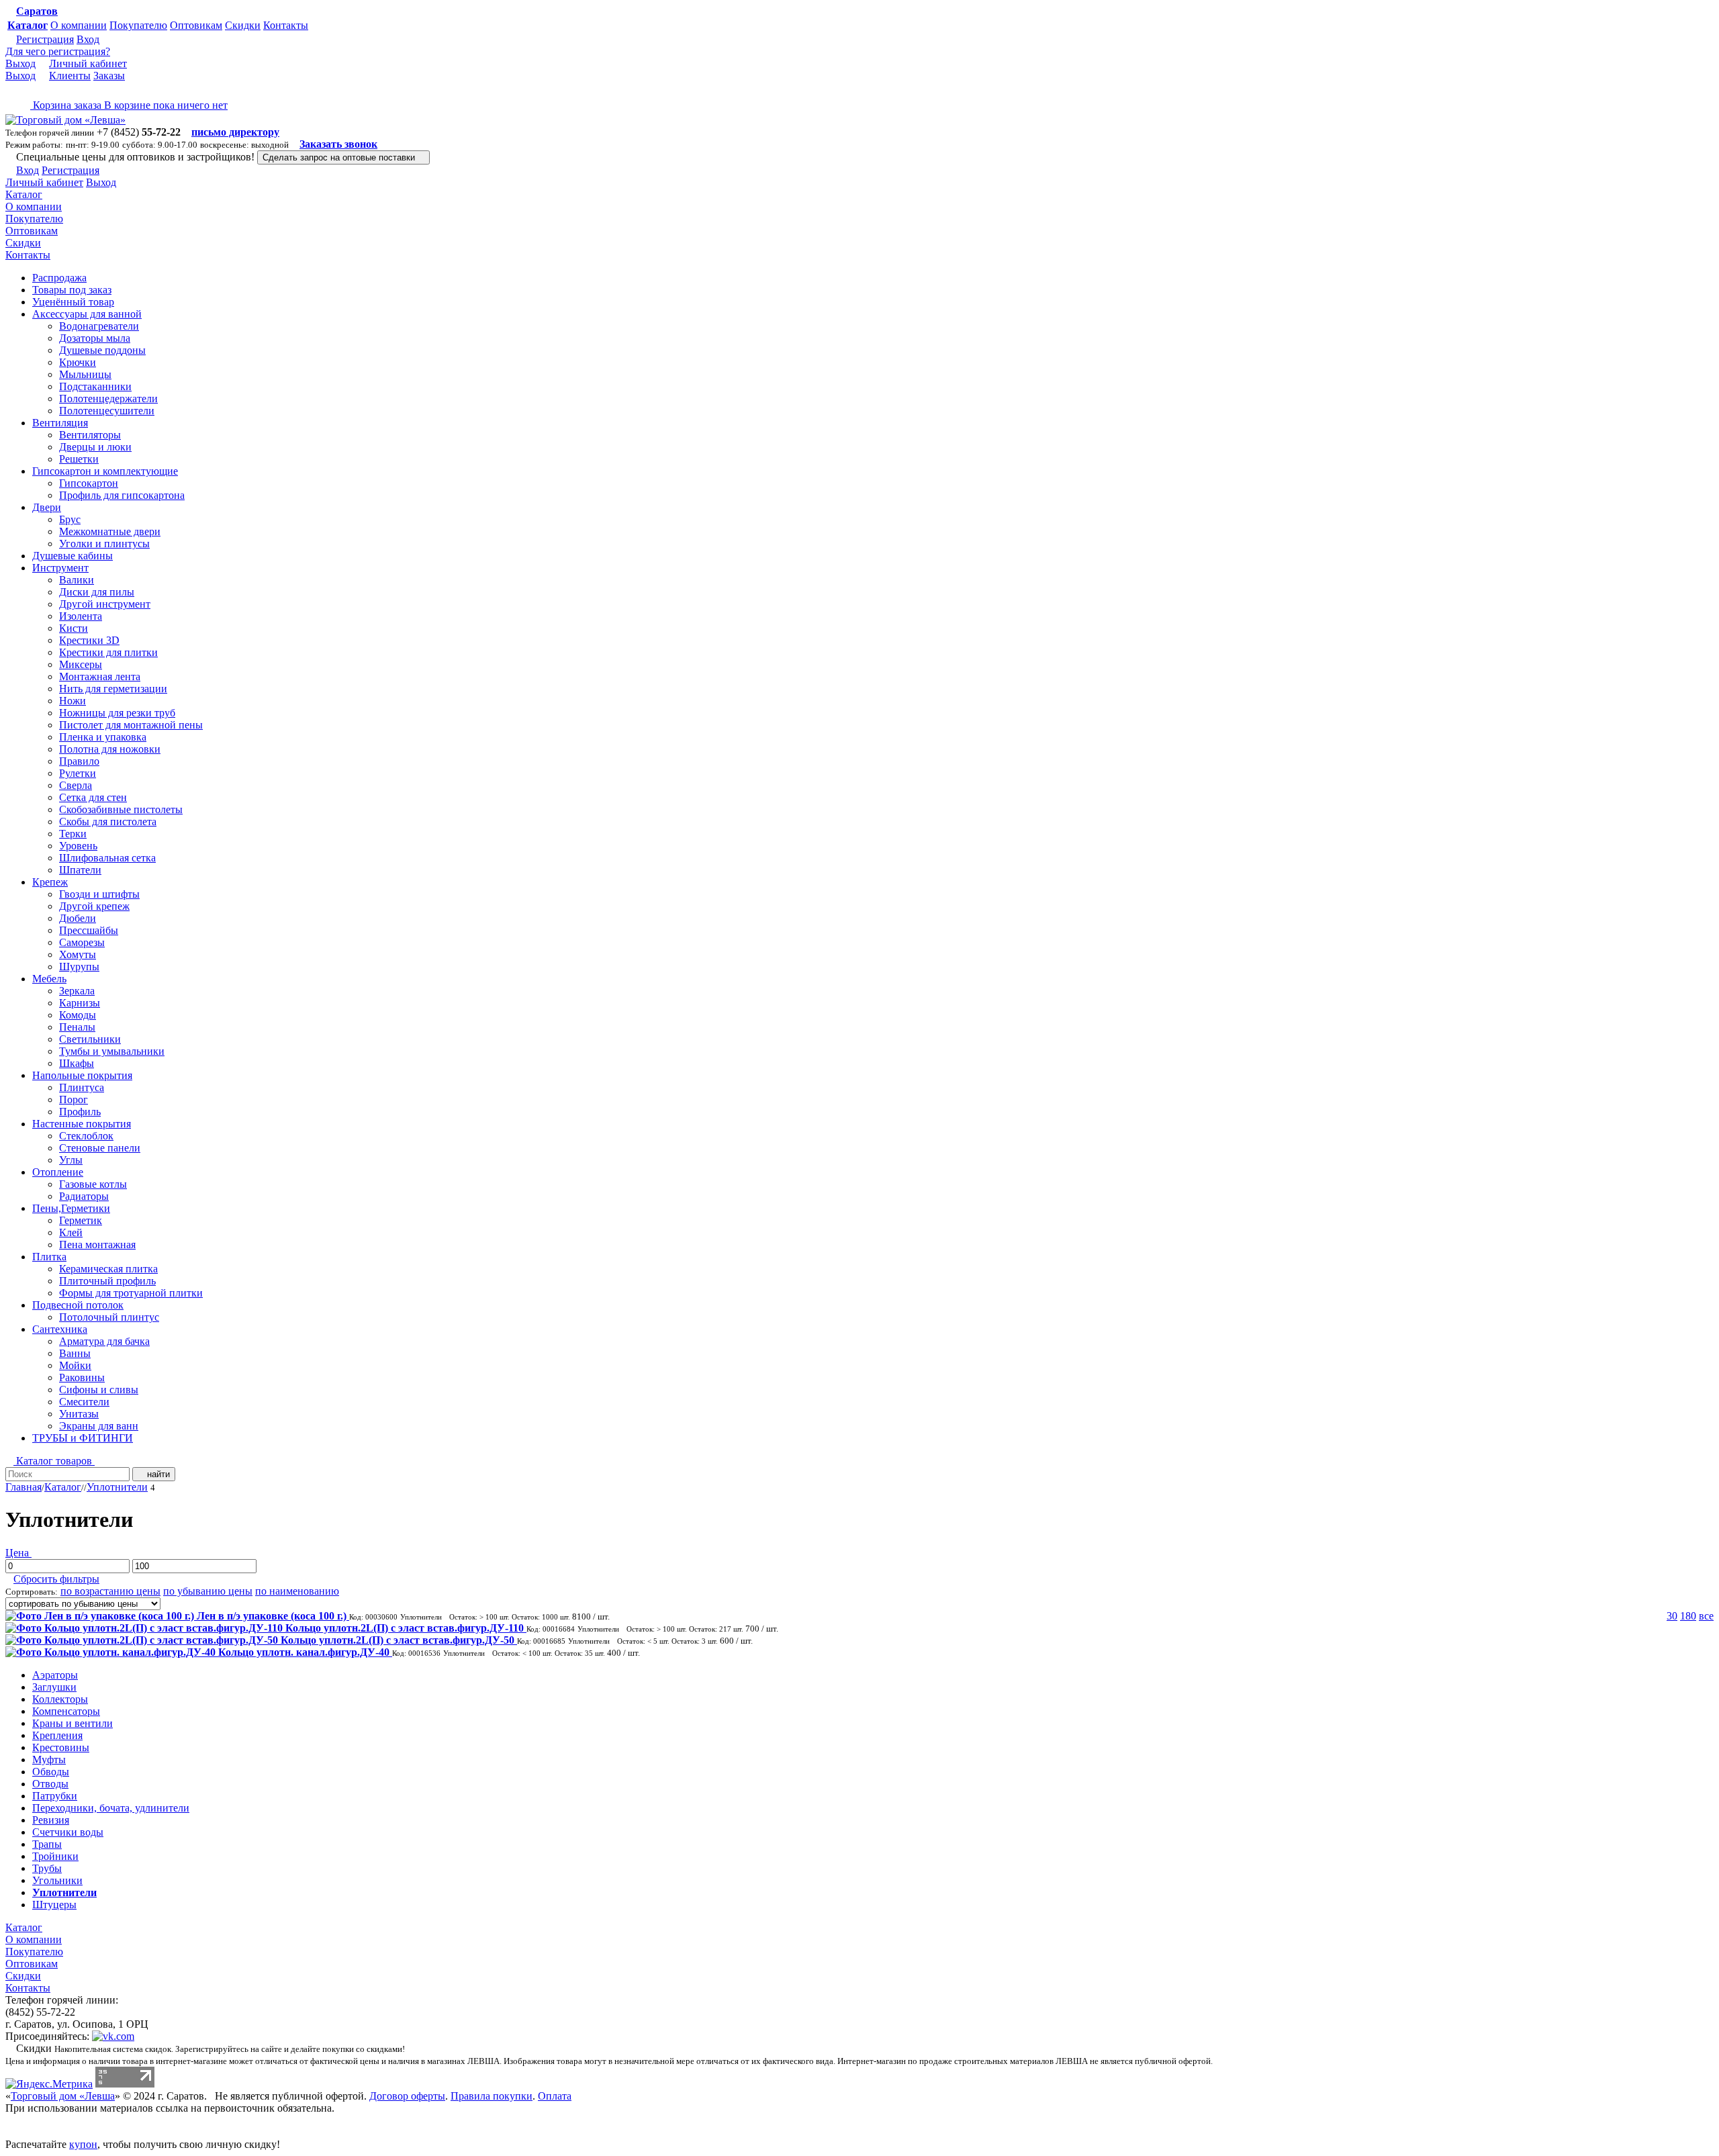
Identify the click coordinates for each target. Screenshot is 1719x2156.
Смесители (84, 1402)
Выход (20, 63)
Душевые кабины (73, 556)
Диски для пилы (97, 592)
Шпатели (80, 870)
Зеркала (77, 991)
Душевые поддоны (102, 350)
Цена (18, 1553)
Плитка (49, 1257)
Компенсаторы (66, 1711)
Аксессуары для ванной (87, 314)
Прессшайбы (89, 930)
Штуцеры (54, 1905)
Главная (24, 1487)
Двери (47, 507)
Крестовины (61, 1747)
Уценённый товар (73, 302)
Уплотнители (117, 1487)
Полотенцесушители (107, 411)
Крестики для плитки (108, 652)
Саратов (37, 11)
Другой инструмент (105, 604)
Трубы (47, 1868)
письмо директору (235, 132)
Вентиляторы (90, 435)
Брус (70, 519)
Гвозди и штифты (99, 894)
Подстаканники (95, 386)
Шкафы (77, 1063)
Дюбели (78, 918)
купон (83, 2144)
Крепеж (50, 882)
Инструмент (60, 568)
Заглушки (54, 1687)
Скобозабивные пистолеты (121, 809)
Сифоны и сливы (99, 1390)
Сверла (76, 785)
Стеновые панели (100, 1148)
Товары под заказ (72, 290)
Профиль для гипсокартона (122, 495)
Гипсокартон (89, 483)
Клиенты (70, 76)
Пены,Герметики (71, 1208)
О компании (79, 25)
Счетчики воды (68, 1832)
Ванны (75, 1353)
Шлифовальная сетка (107, 858)
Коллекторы (60, 1699)
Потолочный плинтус (109, 1317)
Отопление (58, 1172)
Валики (77, 580)
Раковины (82, 1377)
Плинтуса (82, 1087)
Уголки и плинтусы (104, 544)
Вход (88, 39)
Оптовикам (196, 25)
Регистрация (45, 39)
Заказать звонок (338, 144)
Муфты (49, 1760)
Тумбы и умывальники (112, 1051)
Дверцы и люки (95, 447)
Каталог (28, 25)
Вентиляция (60, 423)
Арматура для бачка (104, 1341)
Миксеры (81, 664)
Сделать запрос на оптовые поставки (340, 157)
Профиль (80, 1112)
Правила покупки (492, 2096)
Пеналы (77, 1027)
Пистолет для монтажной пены (131, 725)
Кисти (74, 628)
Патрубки (55, 1796)
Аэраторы (55, 1675)
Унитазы (79, 1414)
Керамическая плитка (108, 1269)
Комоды (78, 1015)
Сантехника (60, 1329)
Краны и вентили (73, 1723)
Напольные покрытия (82, 1075)
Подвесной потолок (78, 1305)
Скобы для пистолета (108, 822)
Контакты (286, 25)
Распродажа (59, 278)
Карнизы (80, 1003)
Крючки (78, 362)
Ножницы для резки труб (117, 713)
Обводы (51, 1772)
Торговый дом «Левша (63, 2096)
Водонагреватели (99, 326)
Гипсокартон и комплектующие (105, 471)
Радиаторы (84, 1196)
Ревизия (51, 1820)
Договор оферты (407, 2096)
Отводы (50, 1784)
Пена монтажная (97, 1245)
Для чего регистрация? (58, 51)
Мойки (75, 1365)
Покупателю (138, 25)
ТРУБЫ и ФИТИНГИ (83, 1438)
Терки (73, 834)
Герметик (81, 1220)
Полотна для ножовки (110, 749)
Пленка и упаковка (103, 737)
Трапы (47, 1844)
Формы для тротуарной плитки (131, 1293)
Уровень (78, 846)
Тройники (55, 1856)
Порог (74, 1099)
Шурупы (79, 967)
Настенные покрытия (82, 1124)
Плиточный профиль (107, 1281)
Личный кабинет (88, 63)
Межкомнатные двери (110, 531)
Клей (71, 1232)
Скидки (243, 25)
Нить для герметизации (113, 689)
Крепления (57, 1735)
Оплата (555, 2096)
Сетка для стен (93, 797)
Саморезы (82, 942)
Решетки (79, 459)
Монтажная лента (100, 676)
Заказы (109, 76)
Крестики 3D (89, 640)
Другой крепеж (94, 906)
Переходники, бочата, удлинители (111, 1808)
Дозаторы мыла (95, 338)
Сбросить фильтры (56, 1579)
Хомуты (78, 954)
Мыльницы (85, 374)
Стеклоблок (86, 1136)
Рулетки (78, 773)
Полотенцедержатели (108, 399)
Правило (79, 761)
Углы (71, 1160)
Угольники (57, 1880)
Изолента (81, 616)
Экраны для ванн (99, 1426)
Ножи (73, 701)
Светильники (90, 1039)
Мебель (49, 979)
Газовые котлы (93, 1184)
